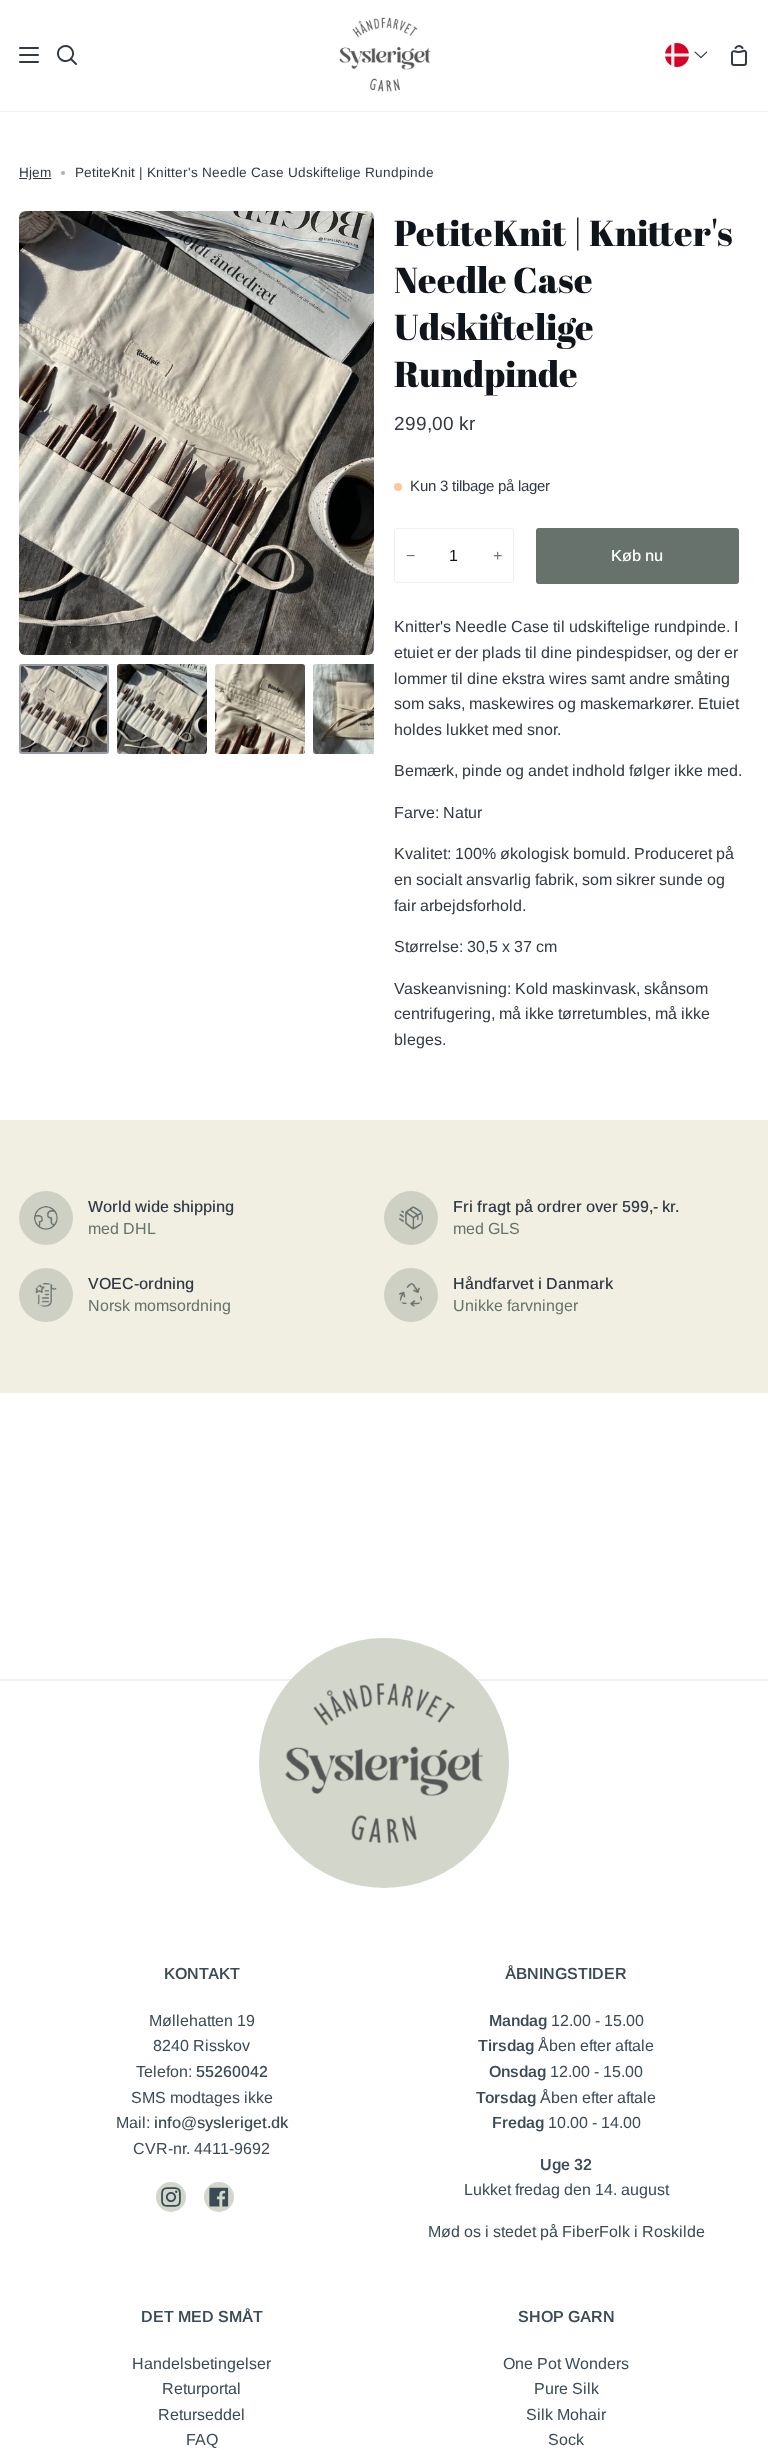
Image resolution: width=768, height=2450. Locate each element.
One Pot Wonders (566, 2363)
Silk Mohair (566, 2414)
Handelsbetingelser (201, 2363)
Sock (566, 2439)
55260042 (232, 2071)
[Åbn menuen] (20, 55)
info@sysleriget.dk (221, 2122)
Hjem (35, 172)
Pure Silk (566, 2388)
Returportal (201, 2388)
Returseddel (201, 2414)
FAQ (202, 2439)
